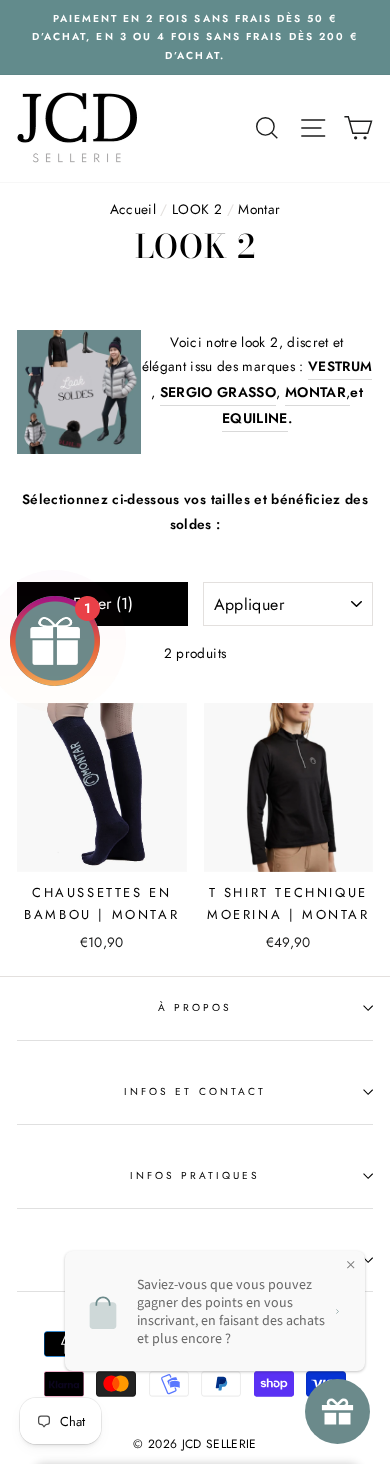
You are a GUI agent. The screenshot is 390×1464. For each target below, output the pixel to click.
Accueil (133, 209)
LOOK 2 (197, 209)
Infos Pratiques (195, 1175)
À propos (195, 1007)
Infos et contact (195, 1091)
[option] (195, 37)
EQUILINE (255, 418)
